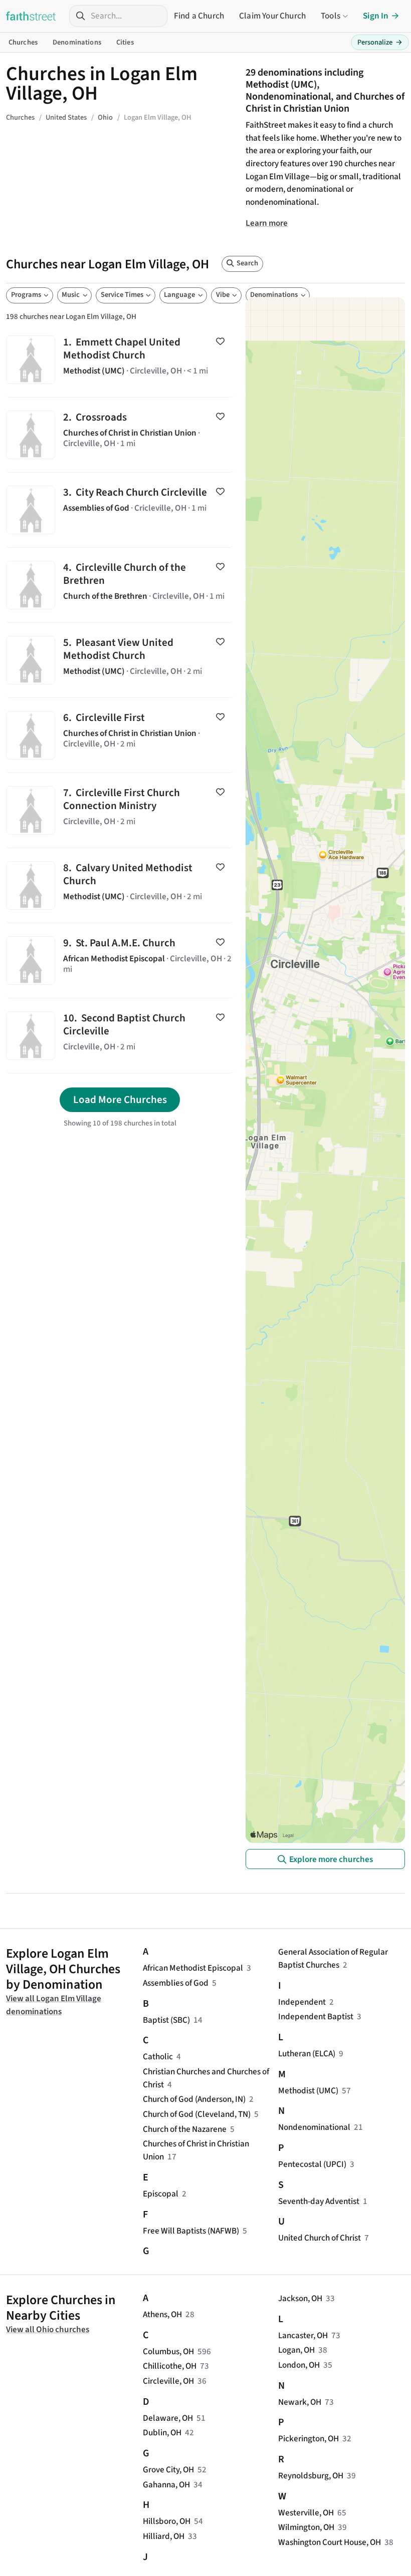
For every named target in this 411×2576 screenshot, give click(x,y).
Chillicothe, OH (170, 2366)
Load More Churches (120, 1099)
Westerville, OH (306, 2513)
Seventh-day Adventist (319, 2201)
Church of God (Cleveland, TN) (197, 2114)
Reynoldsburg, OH (311, 2476)
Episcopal (161, 2194)
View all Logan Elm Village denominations (54, 2005)
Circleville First (120, 735)
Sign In (376, 16)
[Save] (220, 341)
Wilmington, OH (306, 2527)
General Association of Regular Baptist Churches (333, 1958)
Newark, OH (300, 2402)
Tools (331, 16)
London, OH (299, 2365)
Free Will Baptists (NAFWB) (191, 2231)
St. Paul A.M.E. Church (120, 961)
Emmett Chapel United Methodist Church (120, 360)
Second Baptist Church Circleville (120, 1036)
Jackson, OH (300, 2298)
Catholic (158, 2057)
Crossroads (120, 435)
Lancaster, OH (303, 2335)
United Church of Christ (320, 2238)
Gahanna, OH (166, 2485)
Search (247, 263)
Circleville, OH (168, 2381)
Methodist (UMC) (308, 2091)
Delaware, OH (168, 2418)
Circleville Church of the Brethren (120, 585)
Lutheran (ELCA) (307, 2054)
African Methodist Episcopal (193, 1968)
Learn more (267, 223)
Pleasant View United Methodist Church (120, 660)
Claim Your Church (272, 16)
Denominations (77, 42)
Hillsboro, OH (167, 2521)
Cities (125, 42)
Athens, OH (162, 2314)
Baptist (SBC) (166, 2020)
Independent (302, 2002)
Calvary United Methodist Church (120, 885)
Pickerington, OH (309, 2439)
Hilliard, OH (164, 2536)
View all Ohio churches (48, 2329)
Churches (23, 42)
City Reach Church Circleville (120, 510)
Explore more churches (331, 1859)
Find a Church (199, 16)
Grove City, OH (168, 2470)
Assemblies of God (176, 1983)
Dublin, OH (162, 2433)
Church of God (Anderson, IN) (194, 2099)
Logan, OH (296, 2350)
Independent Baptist (316, 2016)
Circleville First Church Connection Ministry (120, 810)
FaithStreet (31, 16)
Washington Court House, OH (330, 2542)
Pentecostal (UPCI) (312, 2164)
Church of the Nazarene (185, 2129)
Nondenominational (314, 2127)
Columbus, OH (168, 2351)
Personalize (380, 42)
